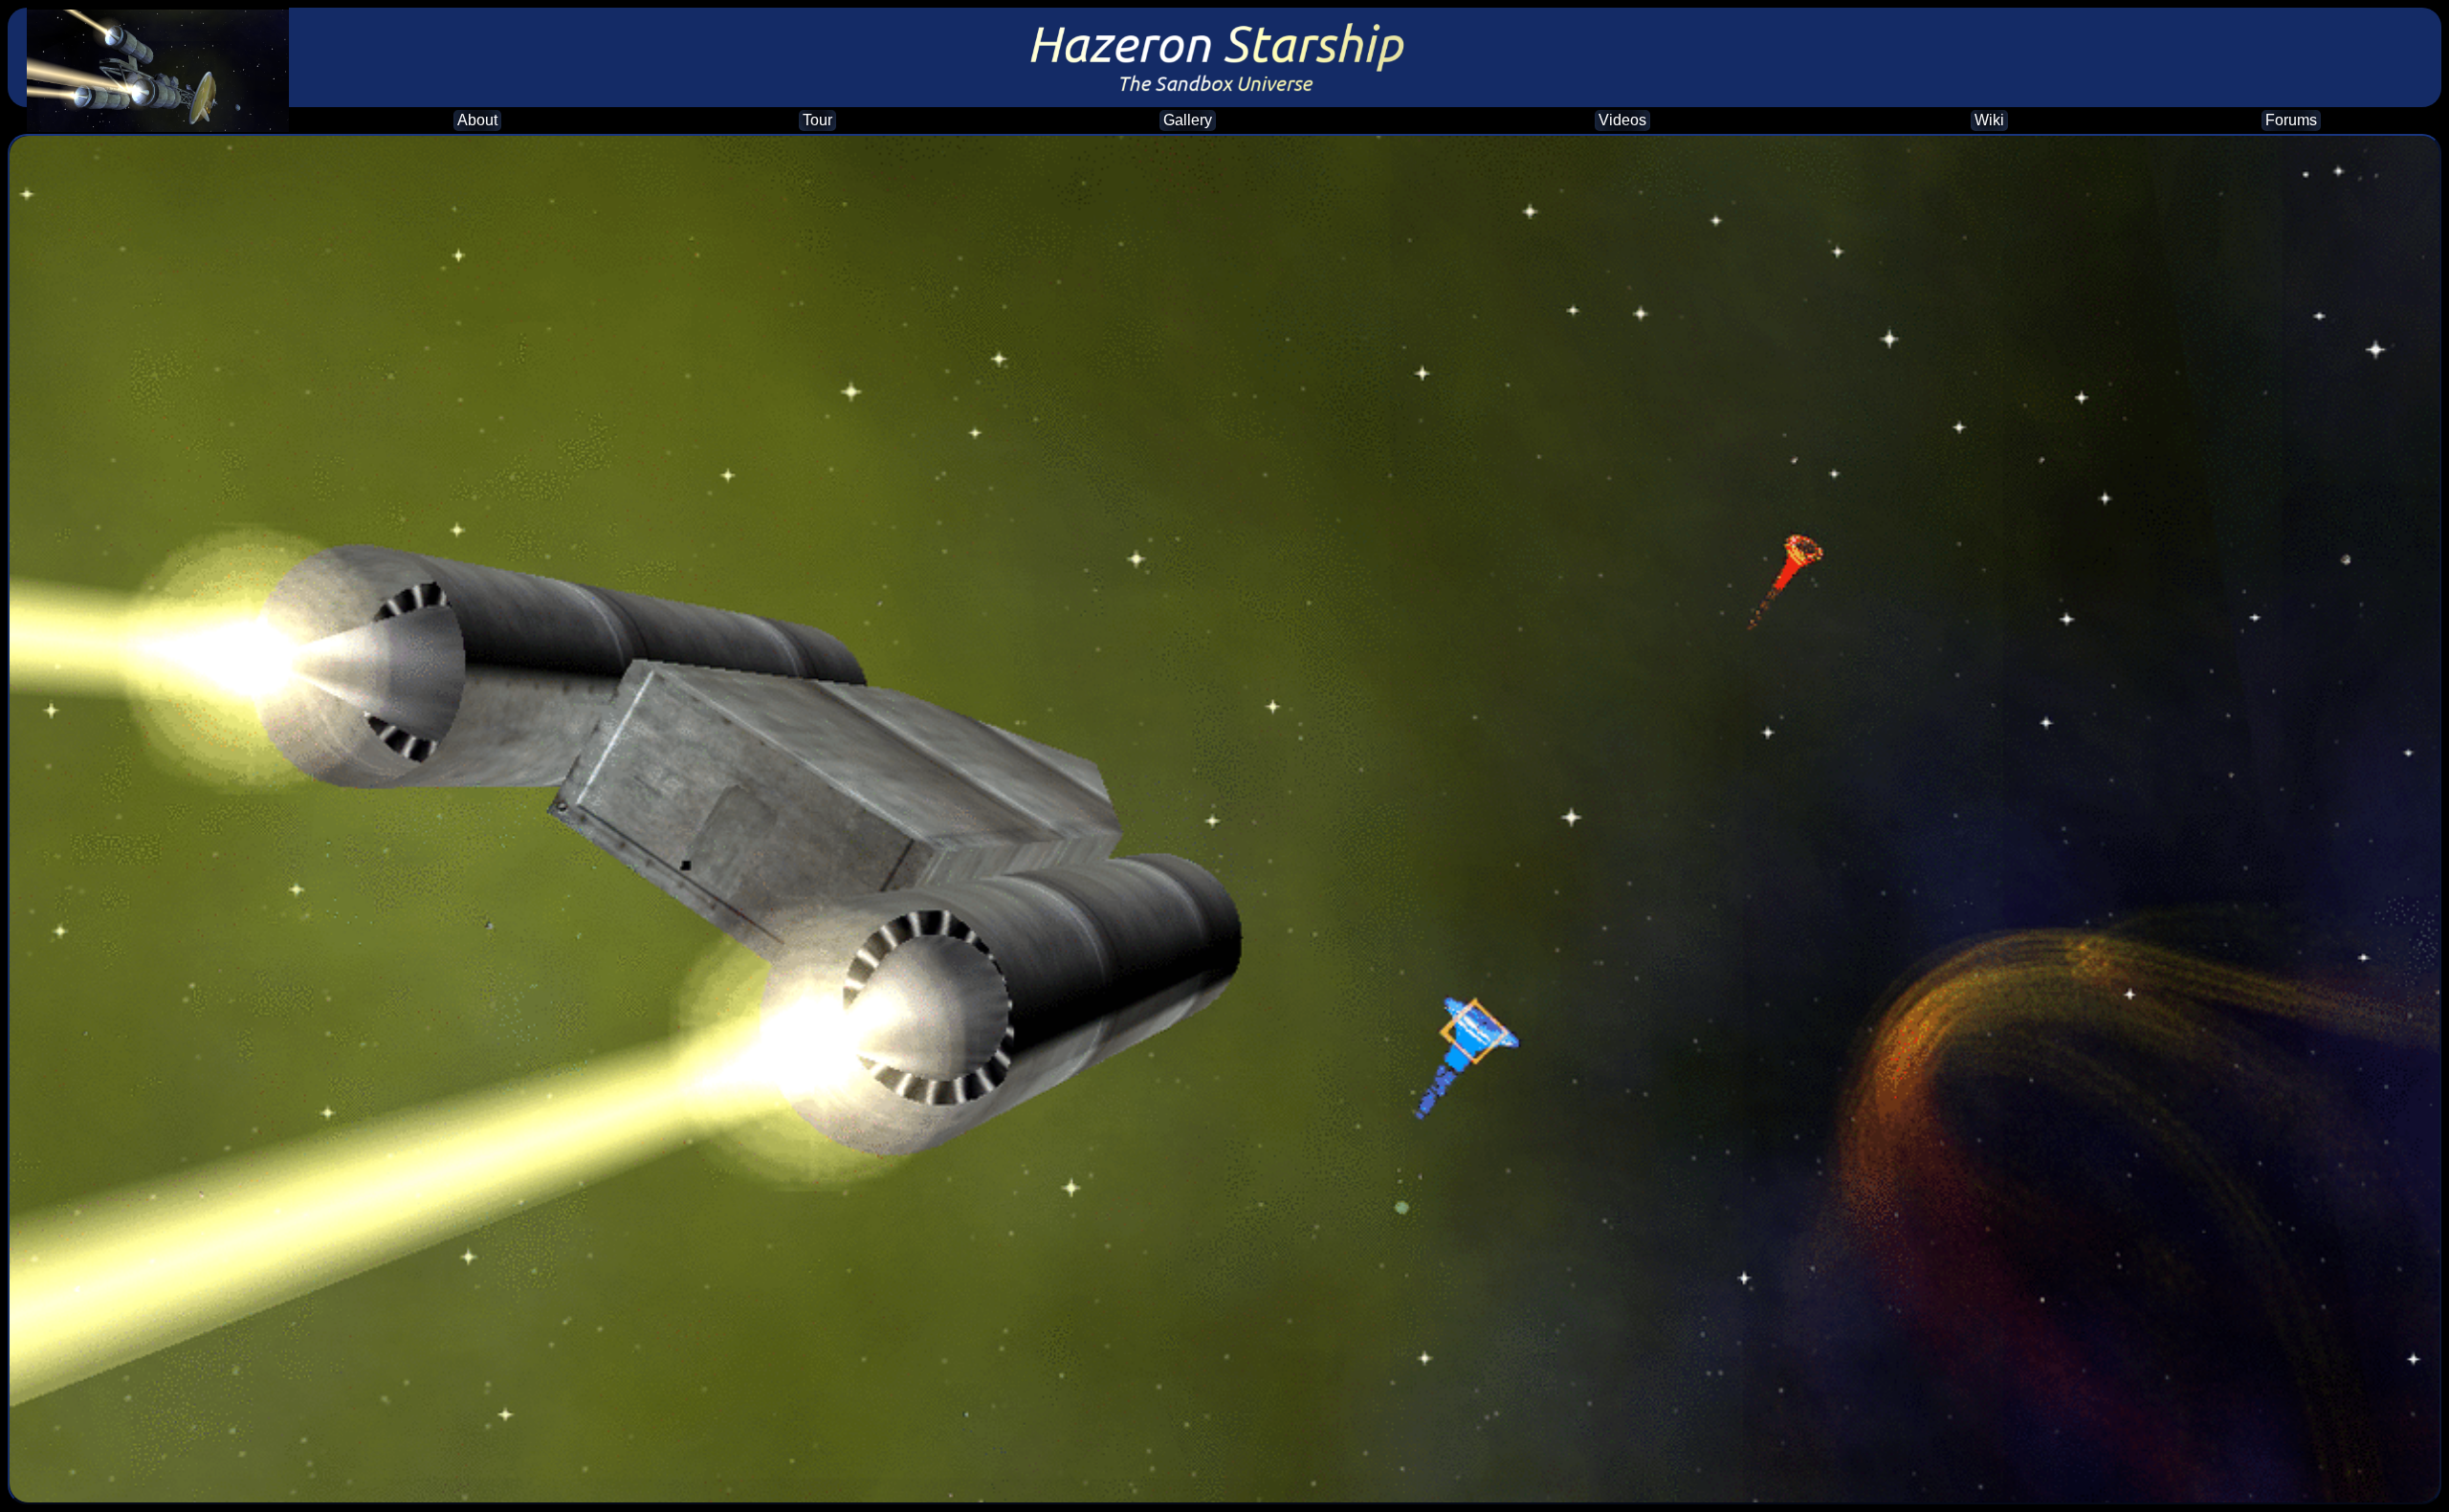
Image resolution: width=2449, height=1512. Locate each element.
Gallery (1188, 120)
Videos (1622, 120)
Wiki (1989, 120)
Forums (2291, 120)
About (477, 120)
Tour (817, 120)
